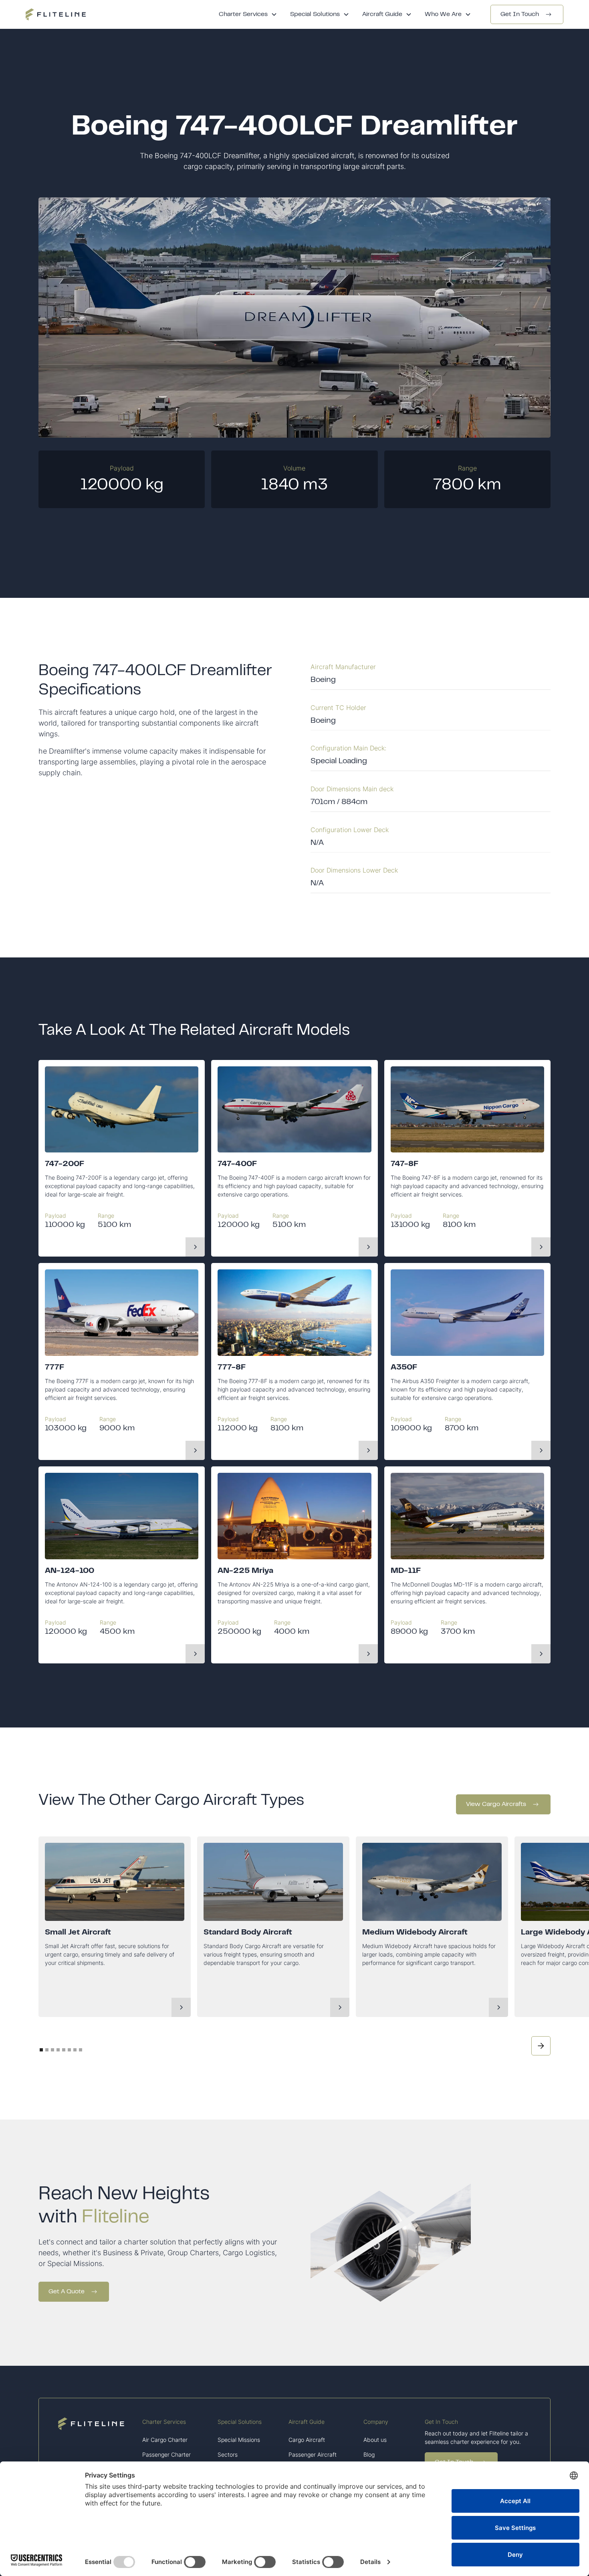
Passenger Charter (166, 2454)
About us (375, 2440)
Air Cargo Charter (165, 2440)
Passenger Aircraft (313, 2454)
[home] (56, 14)
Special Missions (239, 2440)
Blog (369, 2454)
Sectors (228, 2454)
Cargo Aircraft (307, 2440)
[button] (248, 14)
